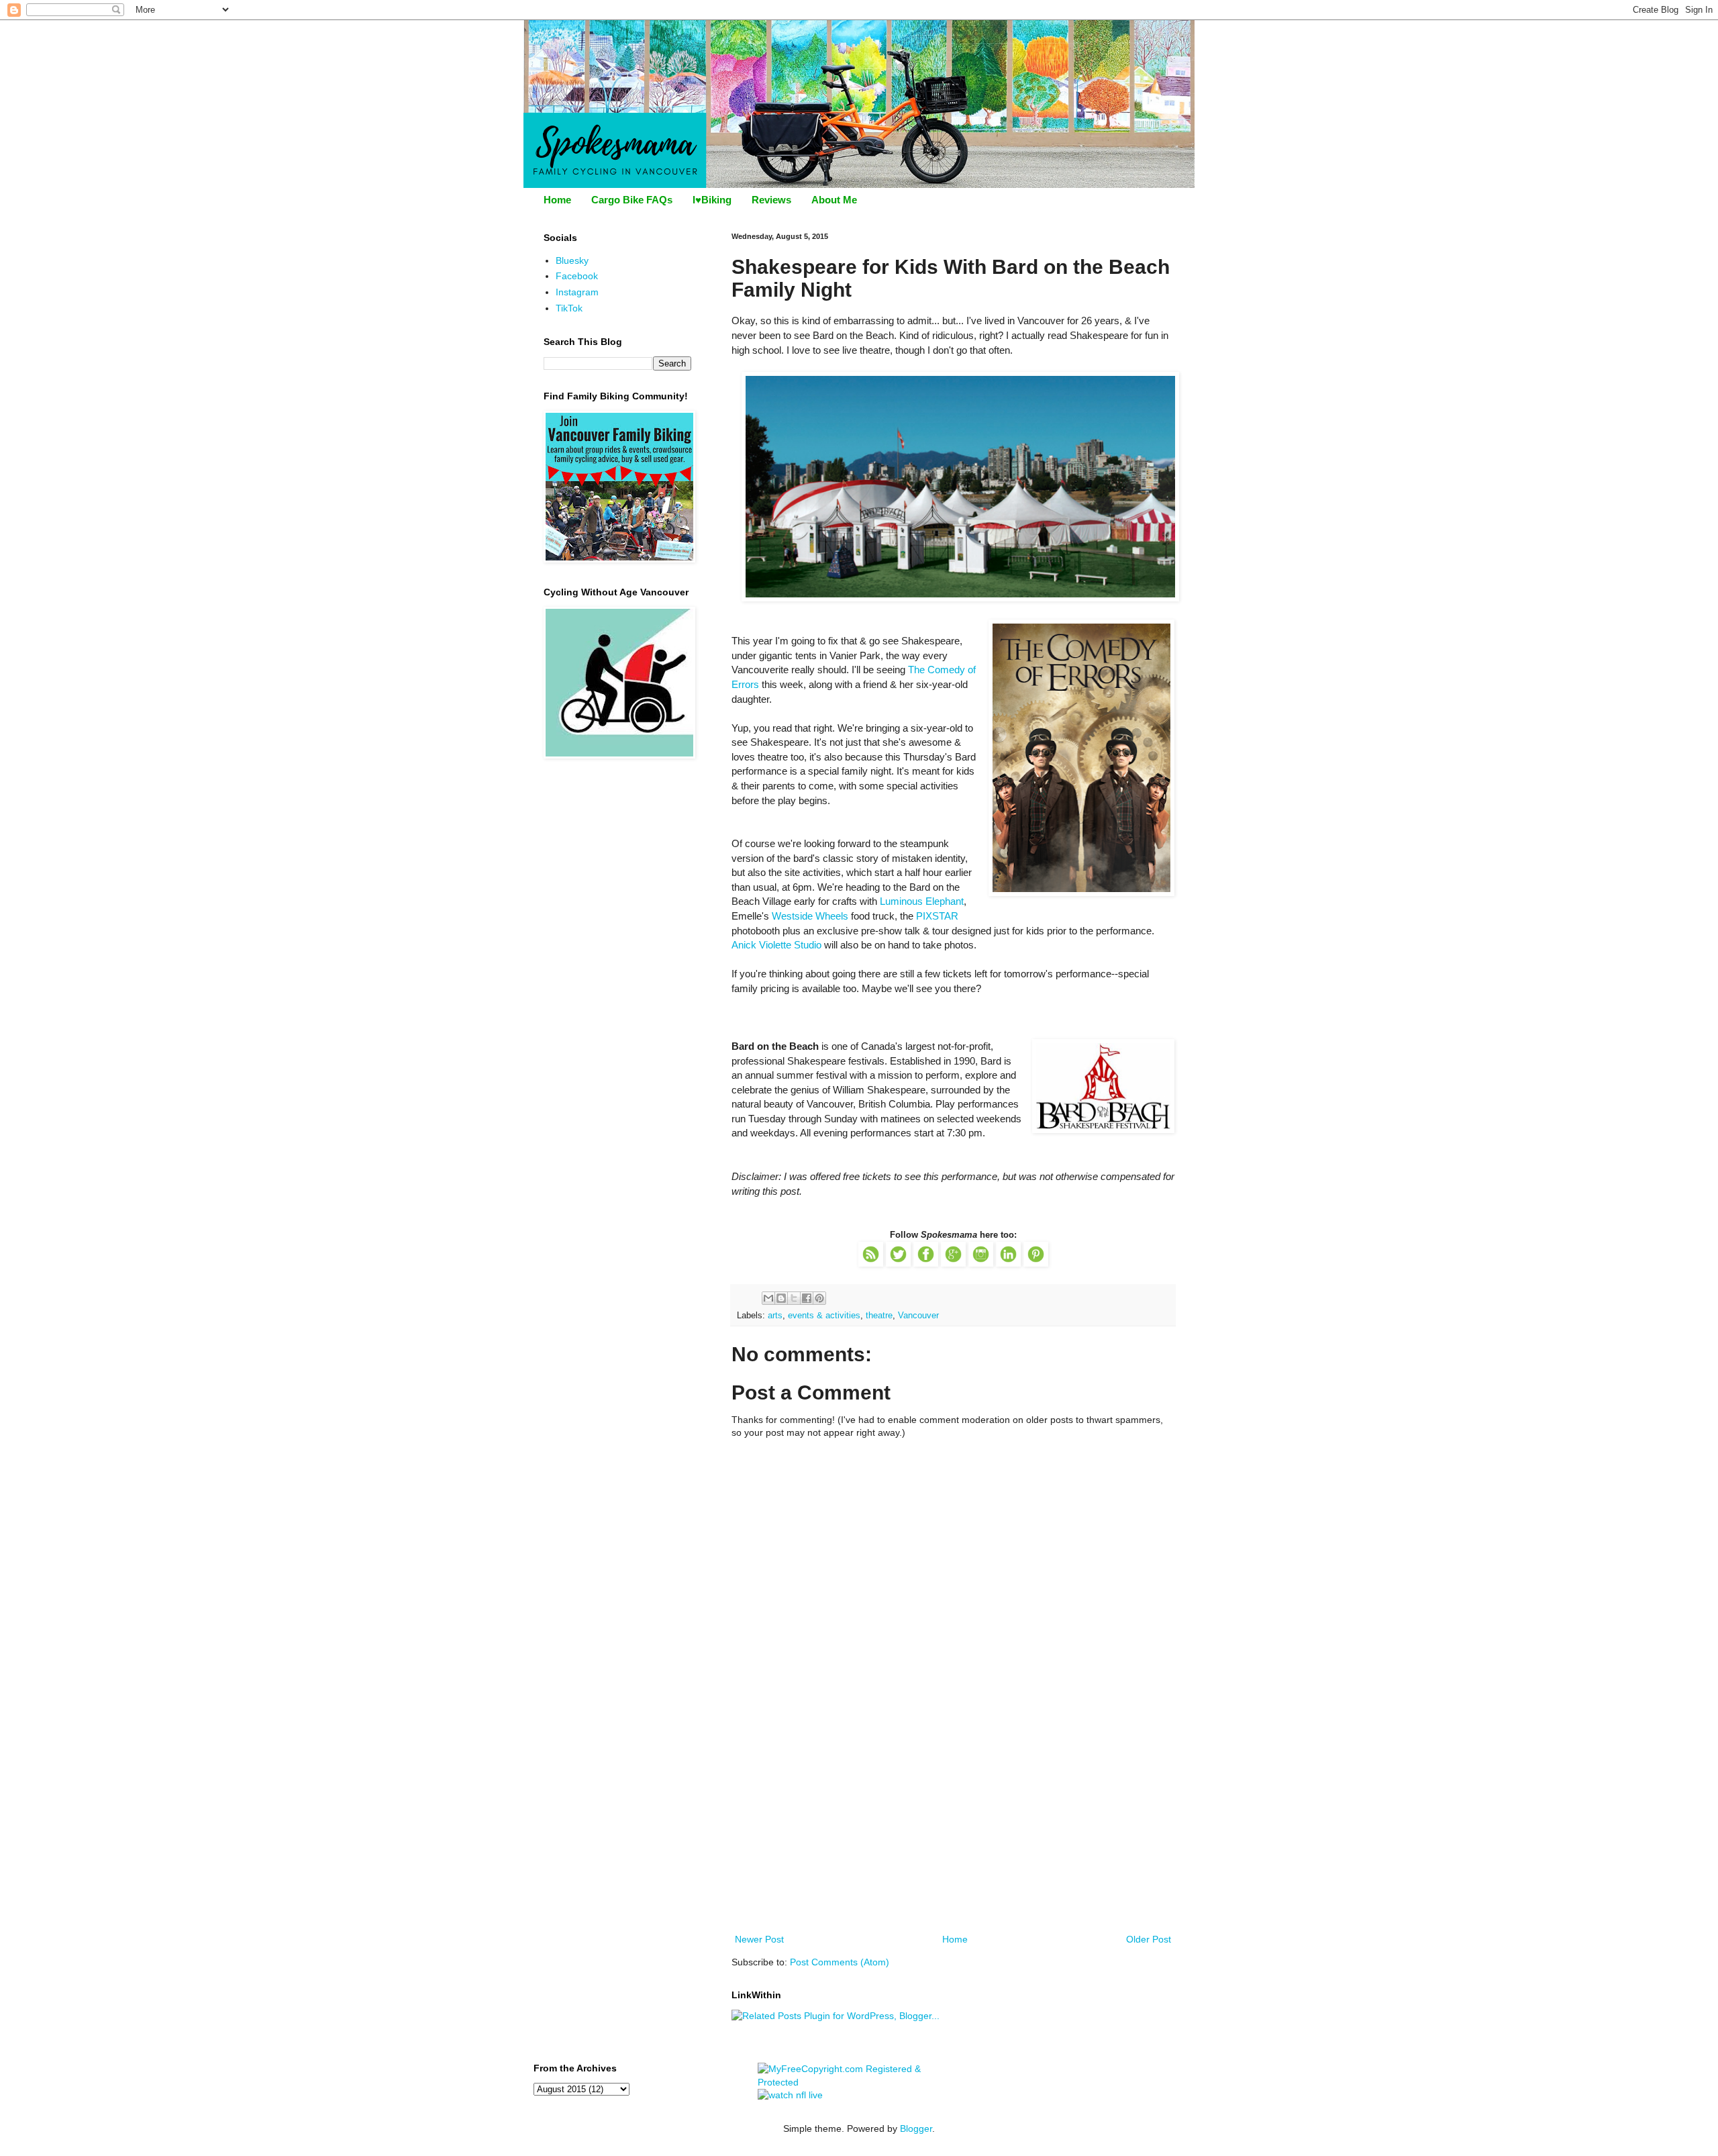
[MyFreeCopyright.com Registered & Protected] (859, 2082)
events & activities (824, 1316)
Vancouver (918, 1316)
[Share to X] (794, 1298)
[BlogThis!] (781, 1298)
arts (775, 1316)
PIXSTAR (937, 916)
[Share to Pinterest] (819, 1298)
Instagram (577, 292)
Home (557, 200)
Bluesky (572, 260)
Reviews (771, 200)
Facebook (577, 276)
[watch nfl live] (790, 2095)
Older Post (1149, 1939)
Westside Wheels (810, 916)
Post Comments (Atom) (840, 1962)
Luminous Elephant (922, 901)
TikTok (569, 308)
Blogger (916, 2128)
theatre (879, 1316)
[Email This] (768, 1298)
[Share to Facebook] (807, 1298)
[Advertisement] (953, 1830)
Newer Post (759, 1939)
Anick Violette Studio (776, 945)
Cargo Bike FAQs (632, 200)
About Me (834, 200)
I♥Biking (712, 200)
